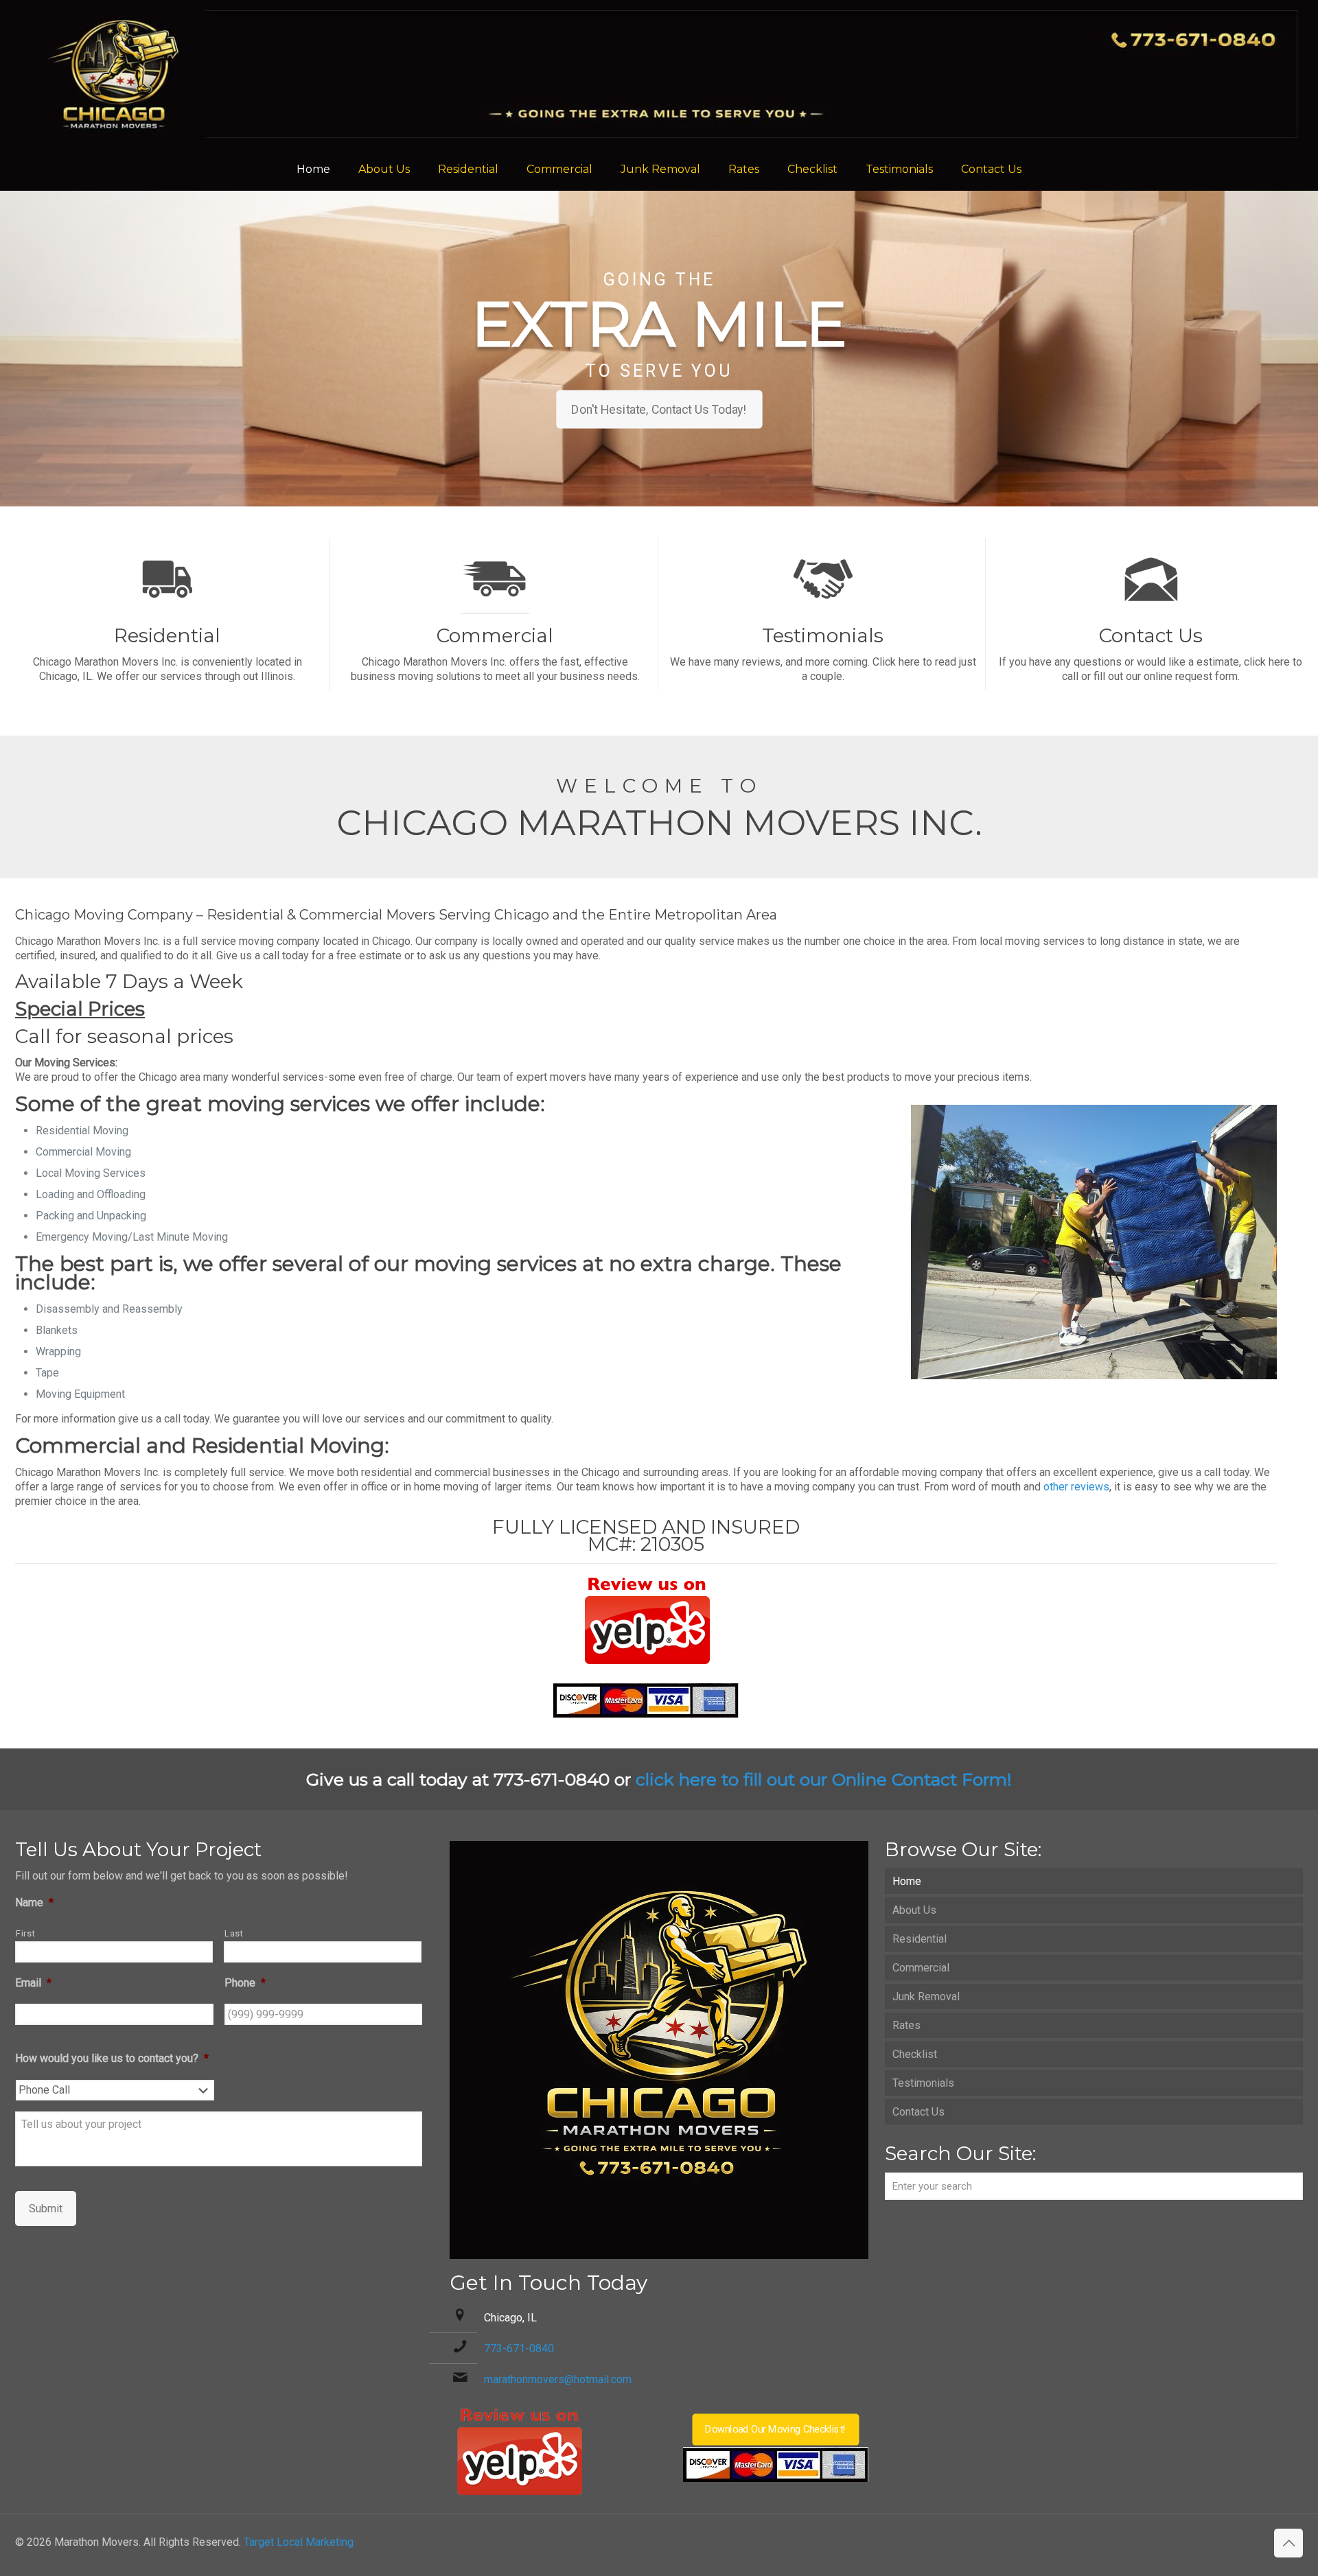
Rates (906, 2025)
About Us (914, 1910)
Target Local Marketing (299, 2542)
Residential (920, 1939)
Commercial (921, 1968)
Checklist (915, 2054)
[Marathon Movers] (659, 74)
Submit (46, 2209)
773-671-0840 (519, 2349)
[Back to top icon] (1288, 2543)
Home (907, 1881)
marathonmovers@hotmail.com (558, 2379)
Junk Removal (926, 1997)
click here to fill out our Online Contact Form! (824, 1779)
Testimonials (923, 2083)
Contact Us (918, 2112)
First (25, 1933)
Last (234, 1933)
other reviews (1076, 1487)
